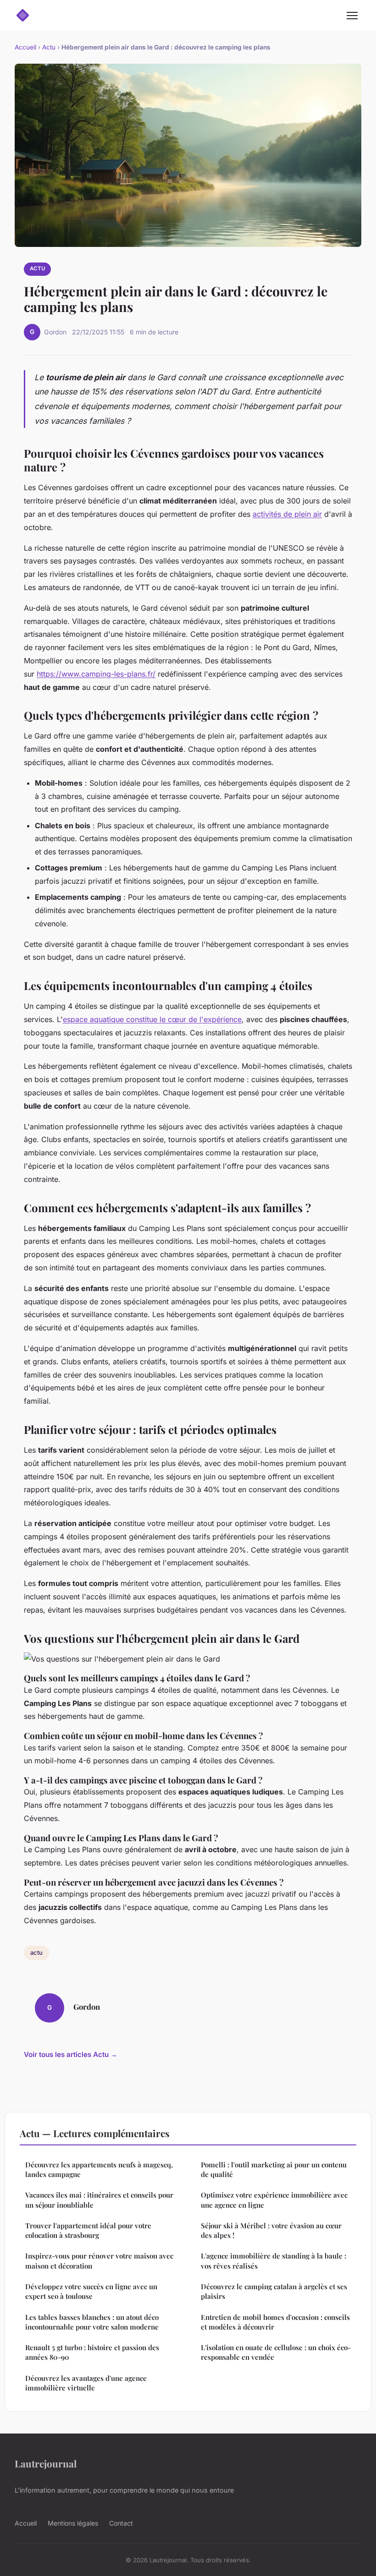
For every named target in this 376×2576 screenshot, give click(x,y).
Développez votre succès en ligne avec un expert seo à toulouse (91, 2291)
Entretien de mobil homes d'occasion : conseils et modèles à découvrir (275, 2322)
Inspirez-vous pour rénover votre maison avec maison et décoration (99, 2261)
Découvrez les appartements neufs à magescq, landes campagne (99, 2169)
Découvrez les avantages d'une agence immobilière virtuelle (86, 2383)
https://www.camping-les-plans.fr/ (96, 674)
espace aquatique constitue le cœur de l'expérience (152, 1019)
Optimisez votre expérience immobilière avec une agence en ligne (274, 2200)
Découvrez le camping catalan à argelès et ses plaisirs (274, 2291)
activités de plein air (287, 514)
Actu (49, 47)
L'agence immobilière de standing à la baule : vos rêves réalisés (274, 2261)
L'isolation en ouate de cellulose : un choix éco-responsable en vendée (276, 2352)
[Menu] (352, 16)
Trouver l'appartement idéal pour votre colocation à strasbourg (88, 2230)
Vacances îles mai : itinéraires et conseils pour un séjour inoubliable (99, 2200)
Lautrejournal (46, 2463)
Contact (121, 2523)
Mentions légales (73, 2523)
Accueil (25, 47)
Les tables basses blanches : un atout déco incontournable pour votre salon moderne (92, 2322)
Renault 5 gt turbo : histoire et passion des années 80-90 (92, 2352)
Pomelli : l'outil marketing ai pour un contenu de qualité (274, 2169)
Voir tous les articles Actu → (71, 2054)
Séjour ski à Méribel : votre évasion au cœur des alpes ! (271, 2230)
